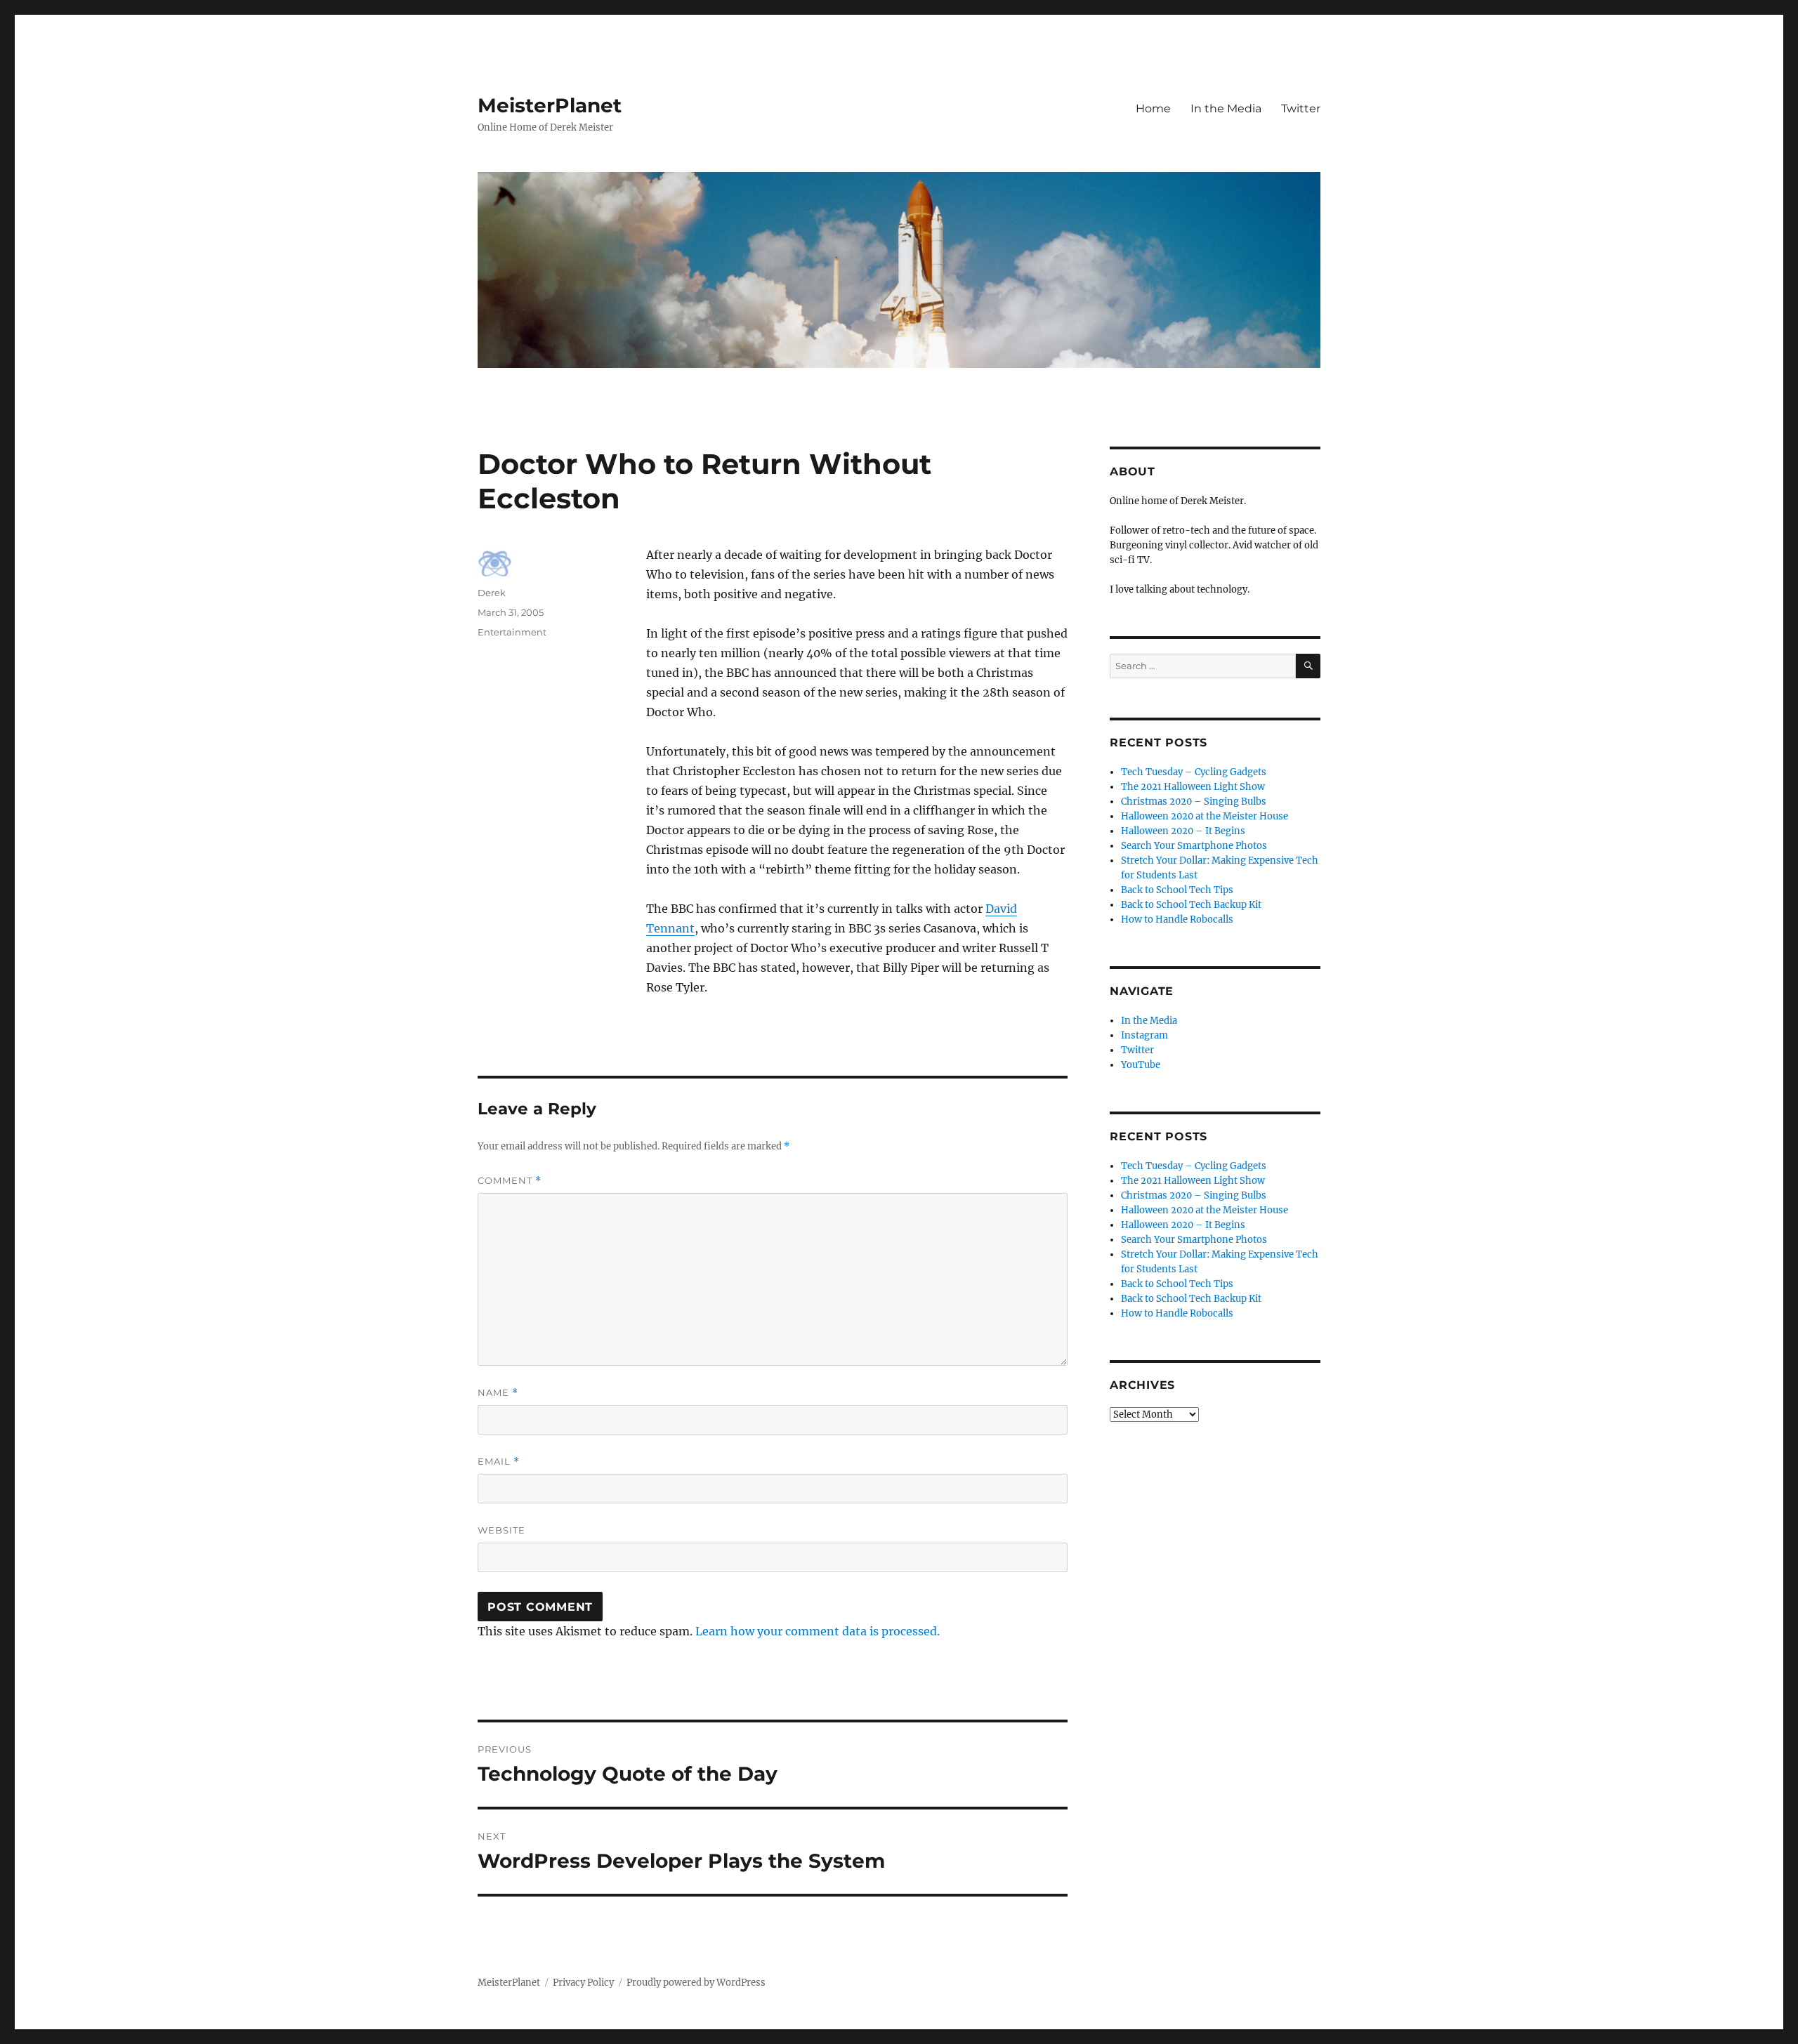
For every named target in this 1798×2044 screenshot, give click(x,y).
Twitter (1301, 108)
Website (501, 1530)
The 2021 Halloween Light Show (1193, 787)
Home (1153, 108)
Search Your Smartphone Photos (1194, 846)
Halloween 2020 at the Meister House (1205, 816)
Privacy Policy (583, 1983)
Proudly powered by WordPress (696, 1983)
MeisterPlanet (550, 105)
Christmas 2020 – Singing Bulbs (1194, 802)
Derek (492, 593)
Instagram (1144, 1035)
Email (499, 1462)
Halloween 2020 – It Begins (1183, 831)
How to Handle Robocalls (1177, 919)
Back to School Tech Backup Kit (1191, 905)
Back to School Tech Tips (1177, 890)
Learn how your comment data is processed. (818, 1631)
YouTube (1141, 1065)
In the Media (1226, 108)
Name (498, 1393)
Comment (510, 1181)
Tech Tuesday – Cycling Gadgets (1194, 772)
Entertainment (512, 632)
